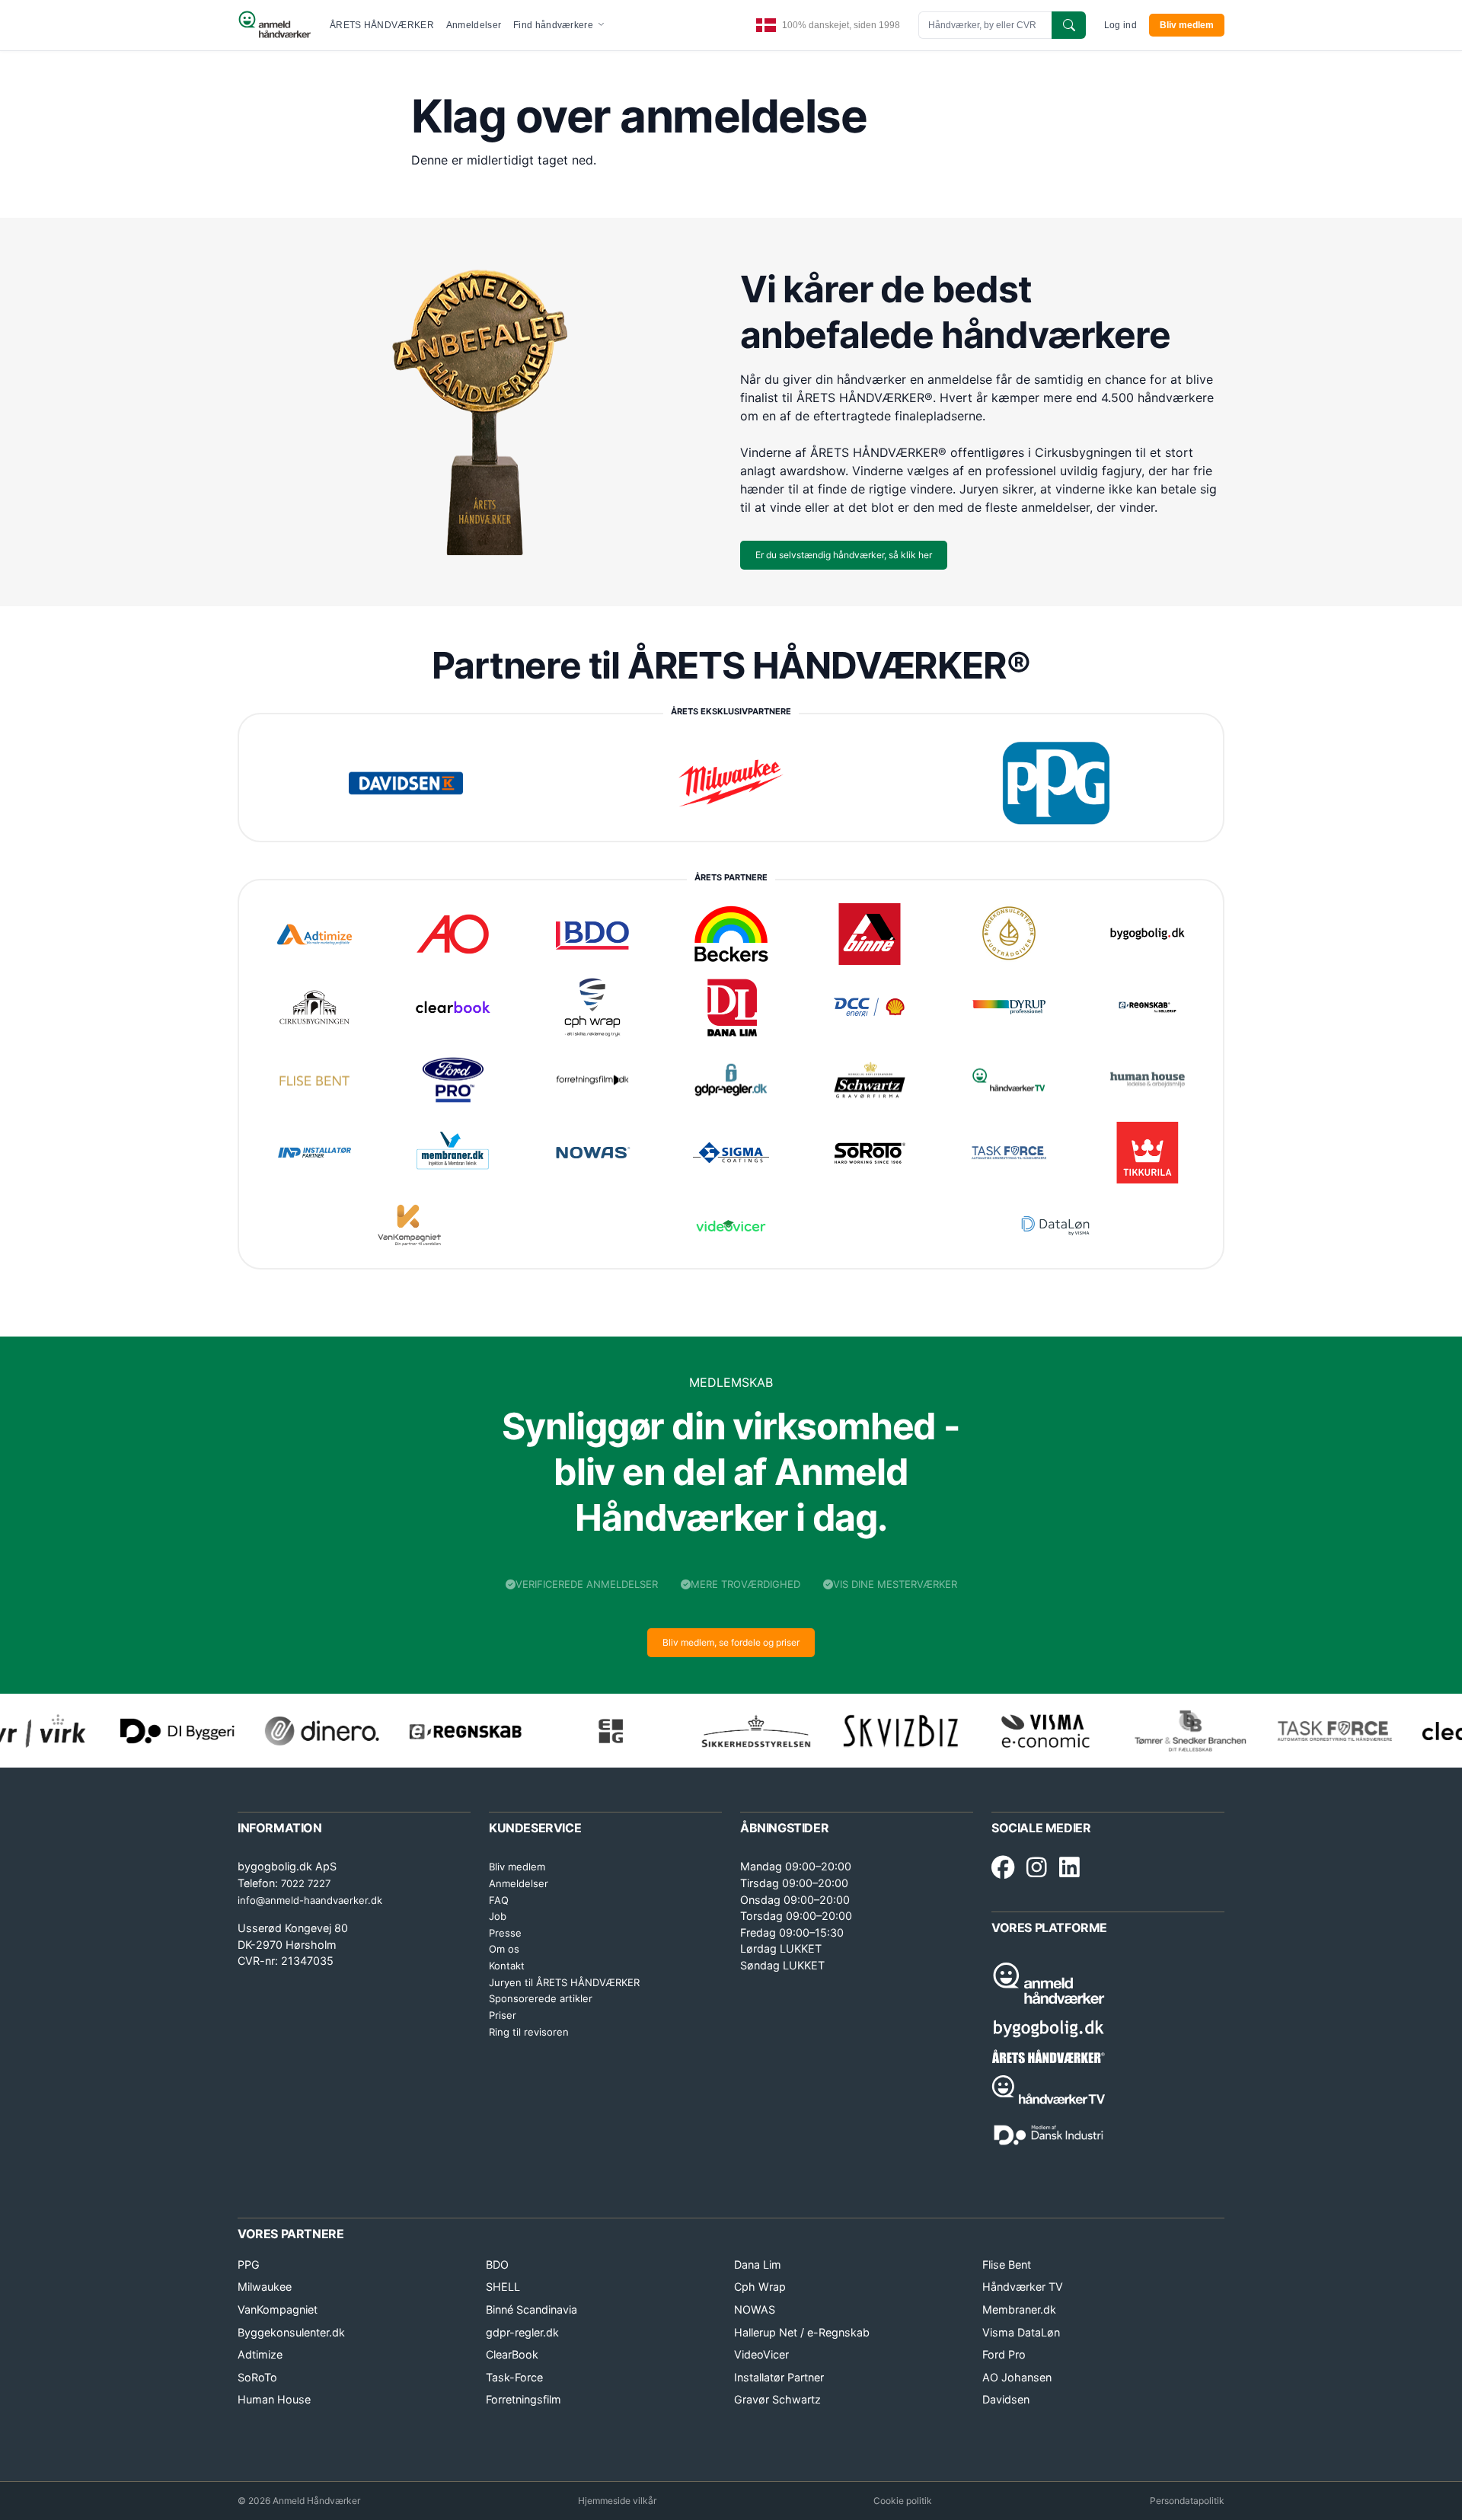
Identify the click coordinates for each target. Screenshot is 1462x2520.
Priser (503, 2015)
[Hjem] (275, 25)
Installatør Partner (779, 2377)
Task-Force (514, 2377)
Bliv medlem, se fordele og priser (731, 1642)
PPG (249, 2264)
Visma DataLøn (1021, 2332)
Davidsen (1006, 2399)
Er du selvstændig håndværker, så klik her (844, 555)
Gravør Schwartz (777, 2399)
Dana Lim (758, 2264)
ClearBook (512, 2354)
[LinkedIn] (1069, 1868)
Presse (505, 1933)
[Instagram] (1037, 1868)
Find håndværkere (554, 25)
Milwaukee (265, 2287)
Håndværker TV (1023, 2287)
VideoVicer (761, 2354)
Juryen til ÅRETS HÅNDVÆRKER (564, 1982)
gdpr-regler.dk (522, 2332)
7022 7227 (306, 1883)
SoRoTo (257, 2377)
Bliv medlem (1187, 25)
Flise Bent (1007, 2264)
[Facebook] (1003, 1868)
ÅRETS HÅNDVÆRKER (382, 25)
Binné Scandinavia (531, 2309)
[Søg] (1069, 25)
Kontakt (507, 1966)
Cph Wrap (760, 2287)
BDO (497, 2264)
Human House (274, 2399)
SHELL (503, 2287)
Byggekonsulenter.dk (291, 2332)
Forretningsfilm (524, 2399)
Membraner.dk (1019, 2309)
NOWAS (755, 2309)
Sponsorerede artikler (541, 1998)
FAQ (499, 1900)
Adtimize (260, 2354)
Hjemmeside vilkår (617, 2501)
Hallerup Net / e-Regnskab (802, 2332)
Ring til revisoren (529, 2032)
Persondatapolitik (1187, 2501)
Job (498, 1916)
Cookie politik (903, 2501)
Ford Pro (1004, 2354)
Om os (504, 1949)
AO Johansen (1017, 2377)
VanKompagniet (278, 2309)
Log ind (1120, 25)
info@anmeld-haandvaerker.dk (310, 1900)
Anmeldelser (474, 25)
